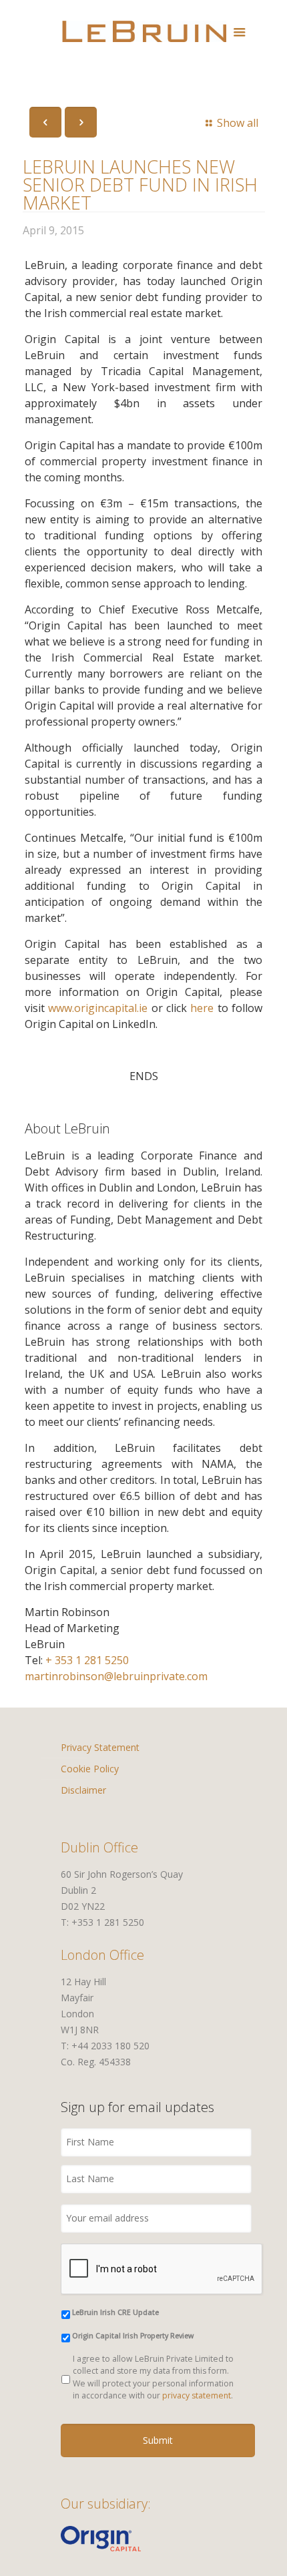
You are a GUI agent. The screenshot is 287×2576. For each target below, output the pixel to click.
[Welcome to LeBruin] (144, 30)
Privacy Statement (100, 1747)
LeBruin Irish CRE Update (115, 2312)
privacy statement (197, 2395)
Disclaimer (83, 1790)
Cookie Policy (90, 1769)
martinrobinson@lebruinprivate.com (116, 1676)
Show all (237, 123)
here (202, 1008)
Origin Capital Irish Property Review (133, 2336)
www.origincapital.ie (98, 1008)
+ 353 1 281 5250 (87, 1660)
